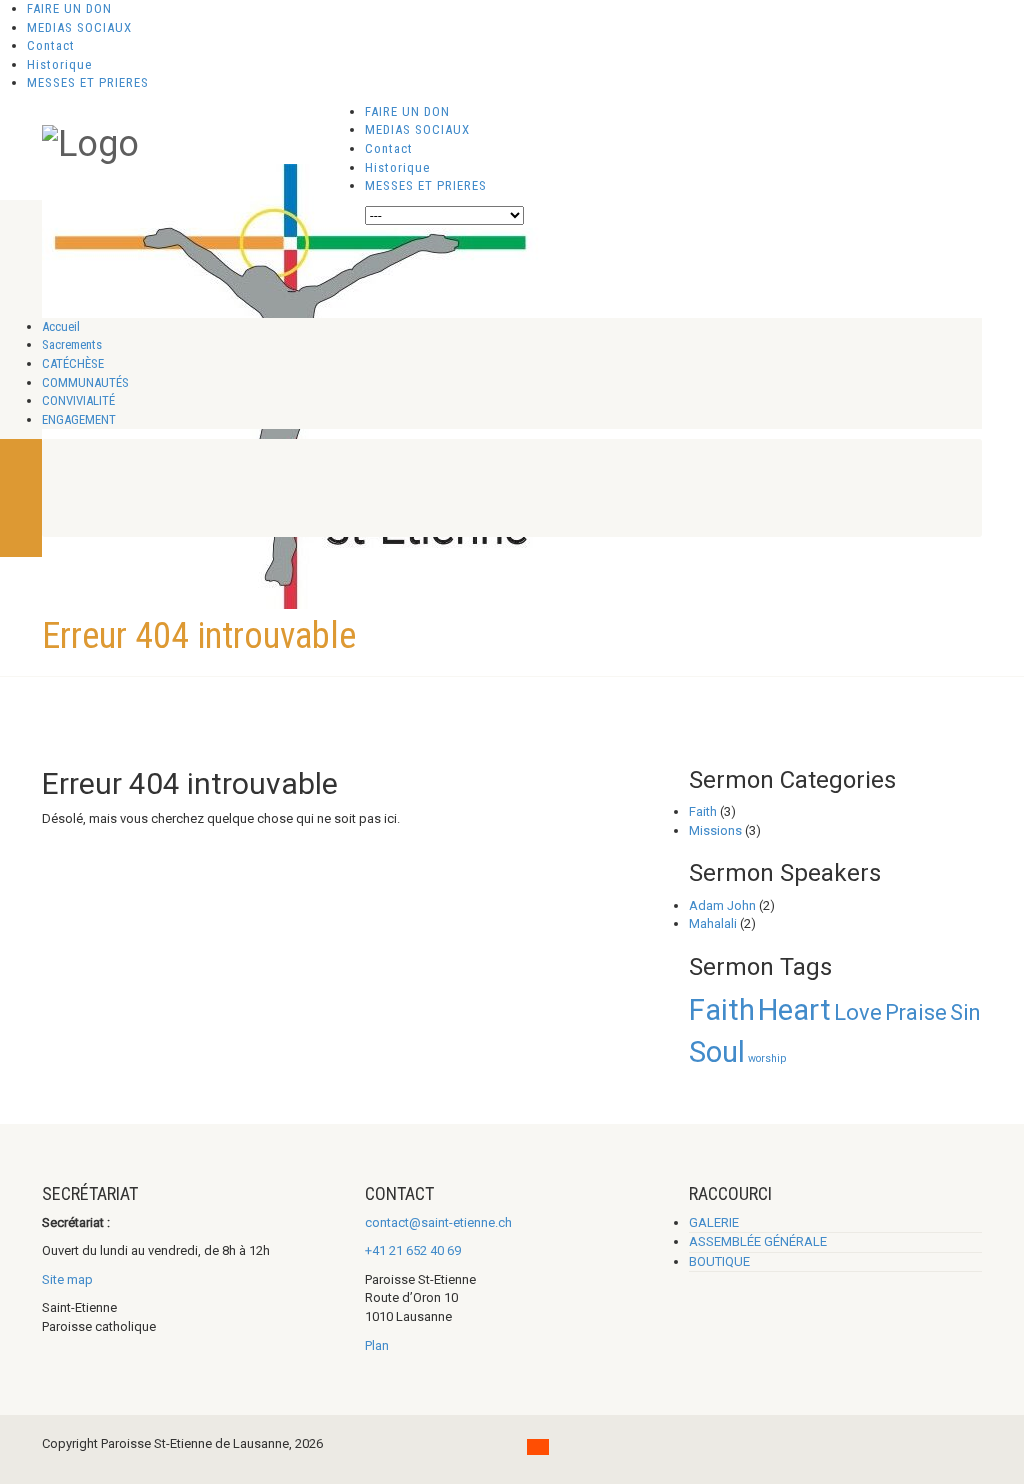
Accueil (61, 326)
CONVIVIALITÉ (78, 400)
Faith (703, 811)
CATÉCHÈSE (73, 363)
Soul (717, 1052)
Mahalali (713, 923)
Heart (794, 1010)
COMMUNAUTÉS (85, 382)
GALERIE (714, 1222)
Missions (715, 830)
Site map (67, 1279)
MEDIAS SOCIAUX (79, 27)
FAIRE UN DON (69, 8)
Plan (377, 1345)
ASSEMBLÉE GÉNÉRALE (758, 1241)
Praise (916, 1012)
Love (858, 1012)
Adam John (722, 905)
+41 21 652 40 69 (413, 1250)
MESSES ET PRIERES (88, 82)
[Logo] (90, 142)
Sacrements (72, 344)
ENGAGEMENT (79, 419)
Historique (59, 64)
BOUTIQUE (719, 1261)
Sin (965, 1012)
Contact (51, 45)
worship (767, 1058)
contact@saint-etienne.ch (438, 1222)
